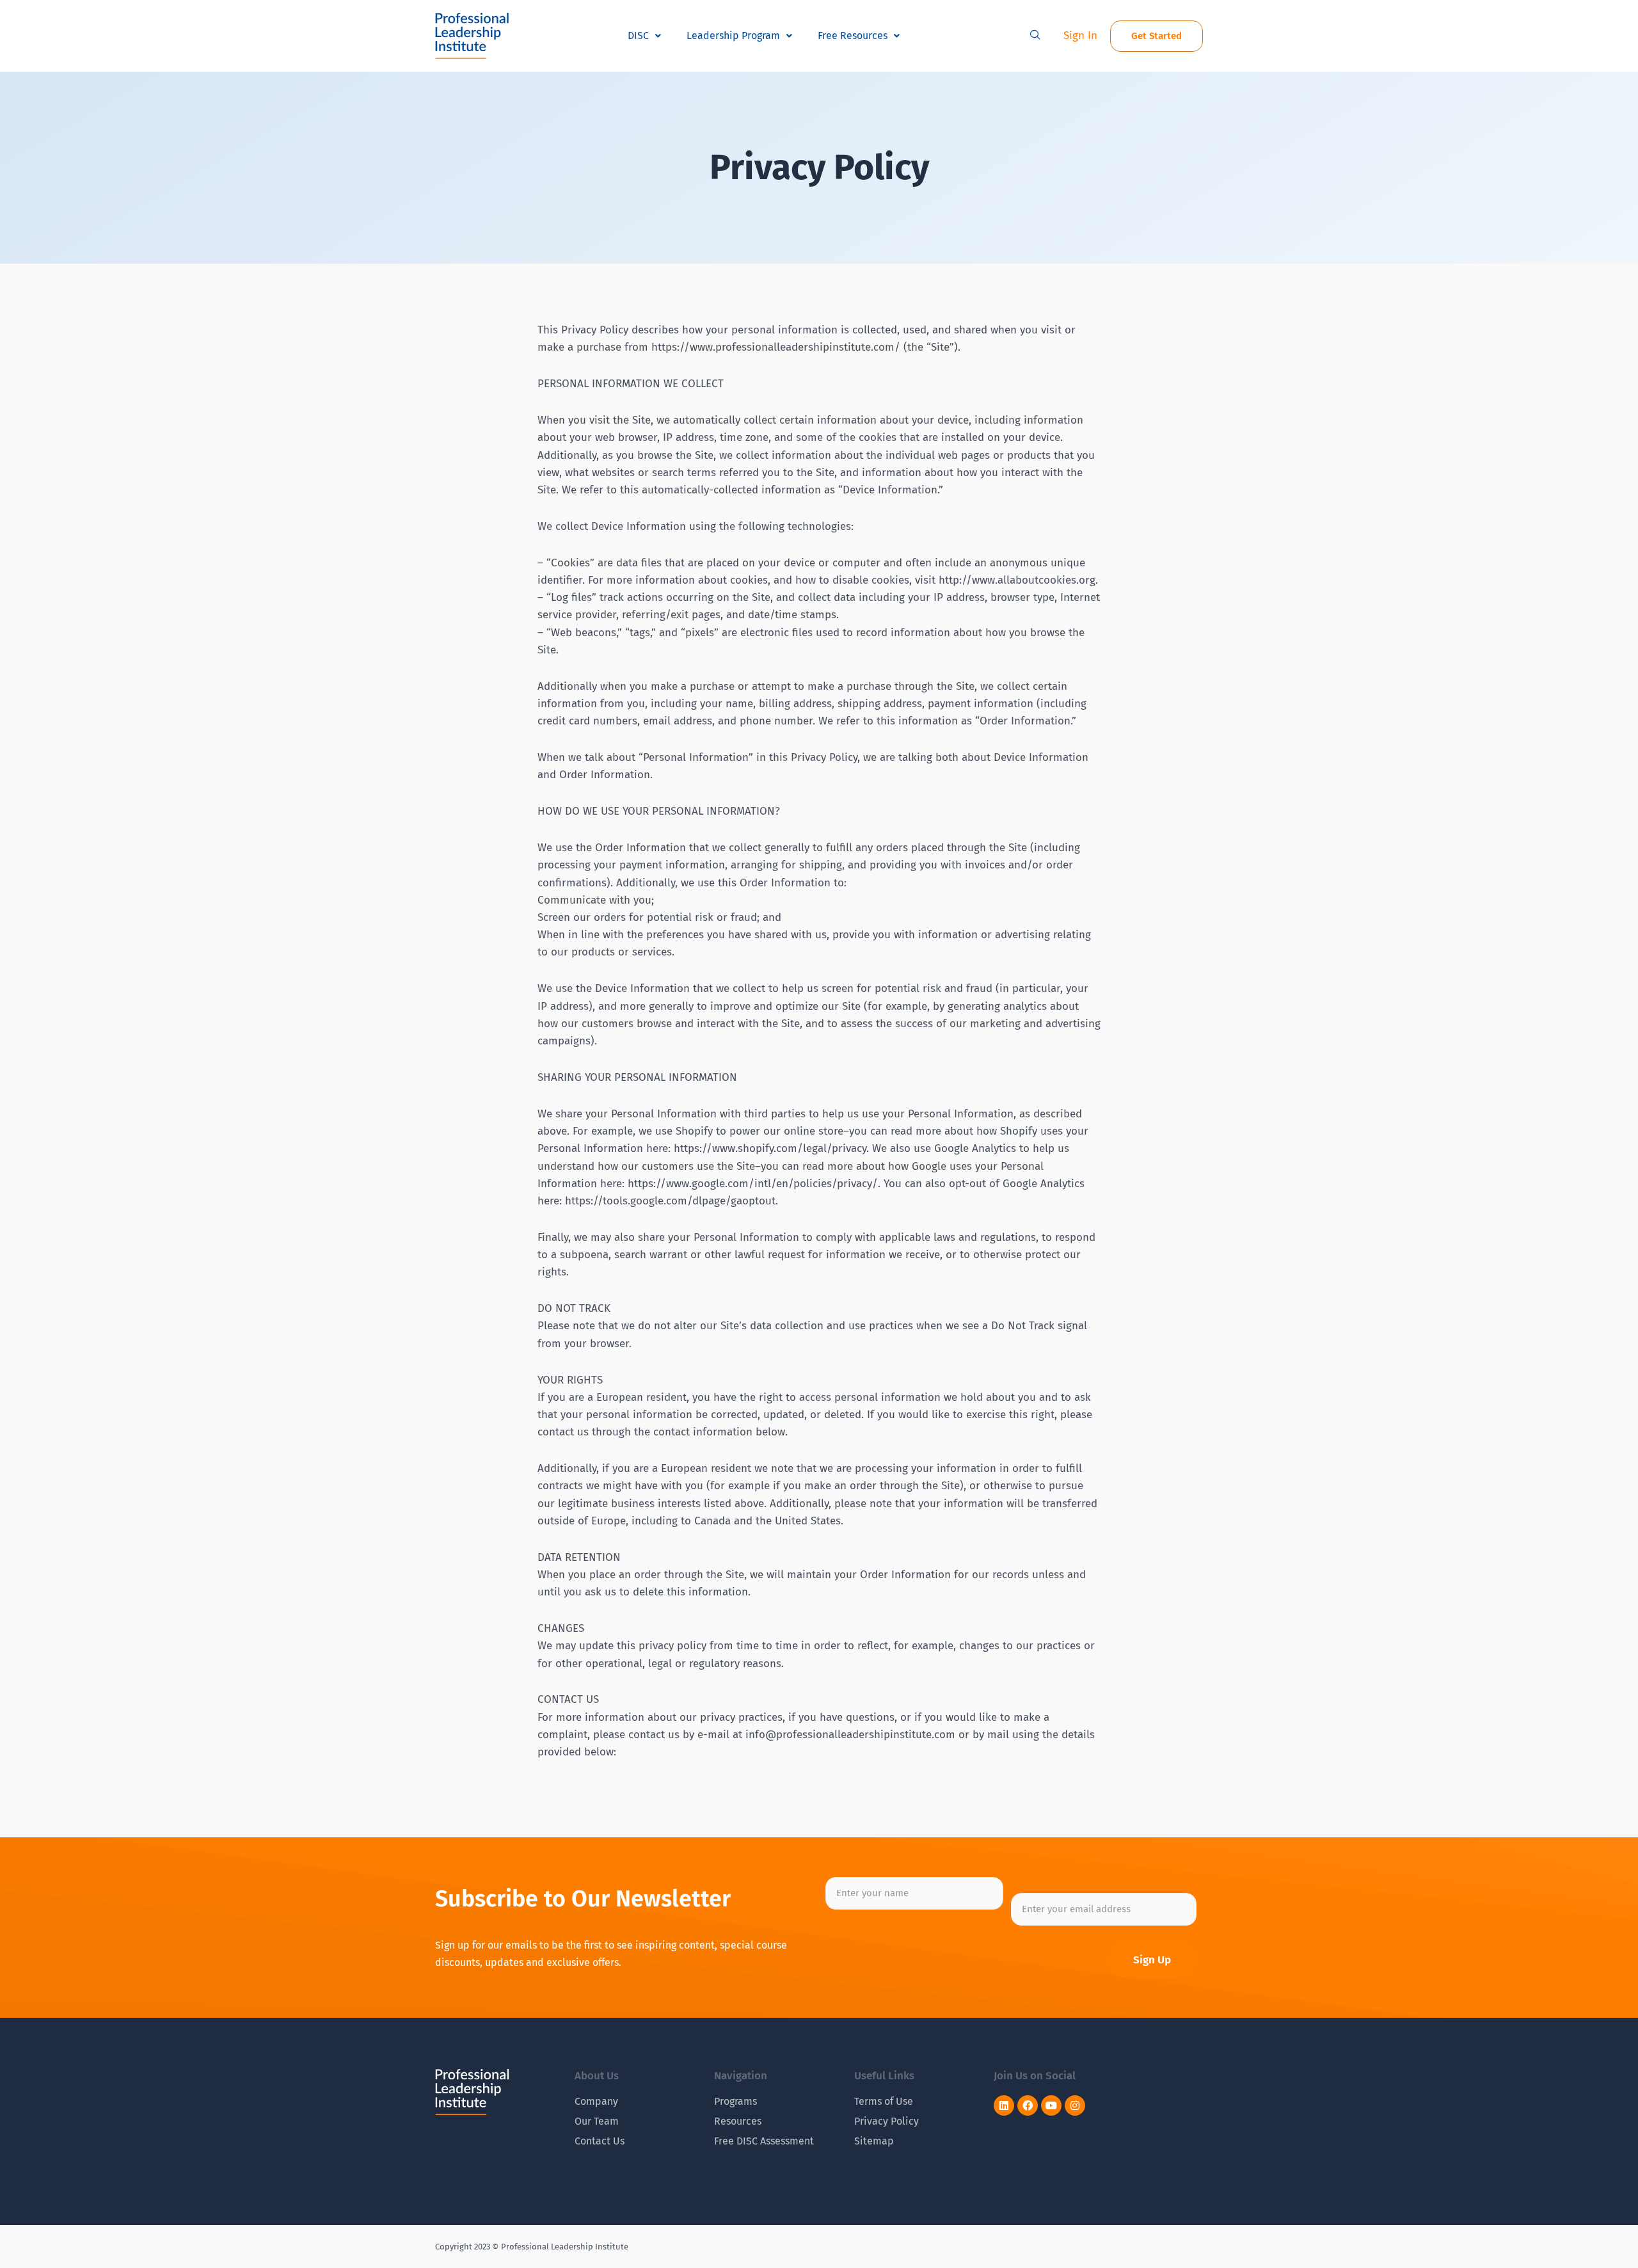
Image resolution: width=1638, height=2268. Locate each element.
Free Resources (853, 36)
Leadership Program (733, 36)
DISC (638, 36)
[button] (1035, 36)
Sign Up (1152, 1960)
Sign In (1080, 36)
